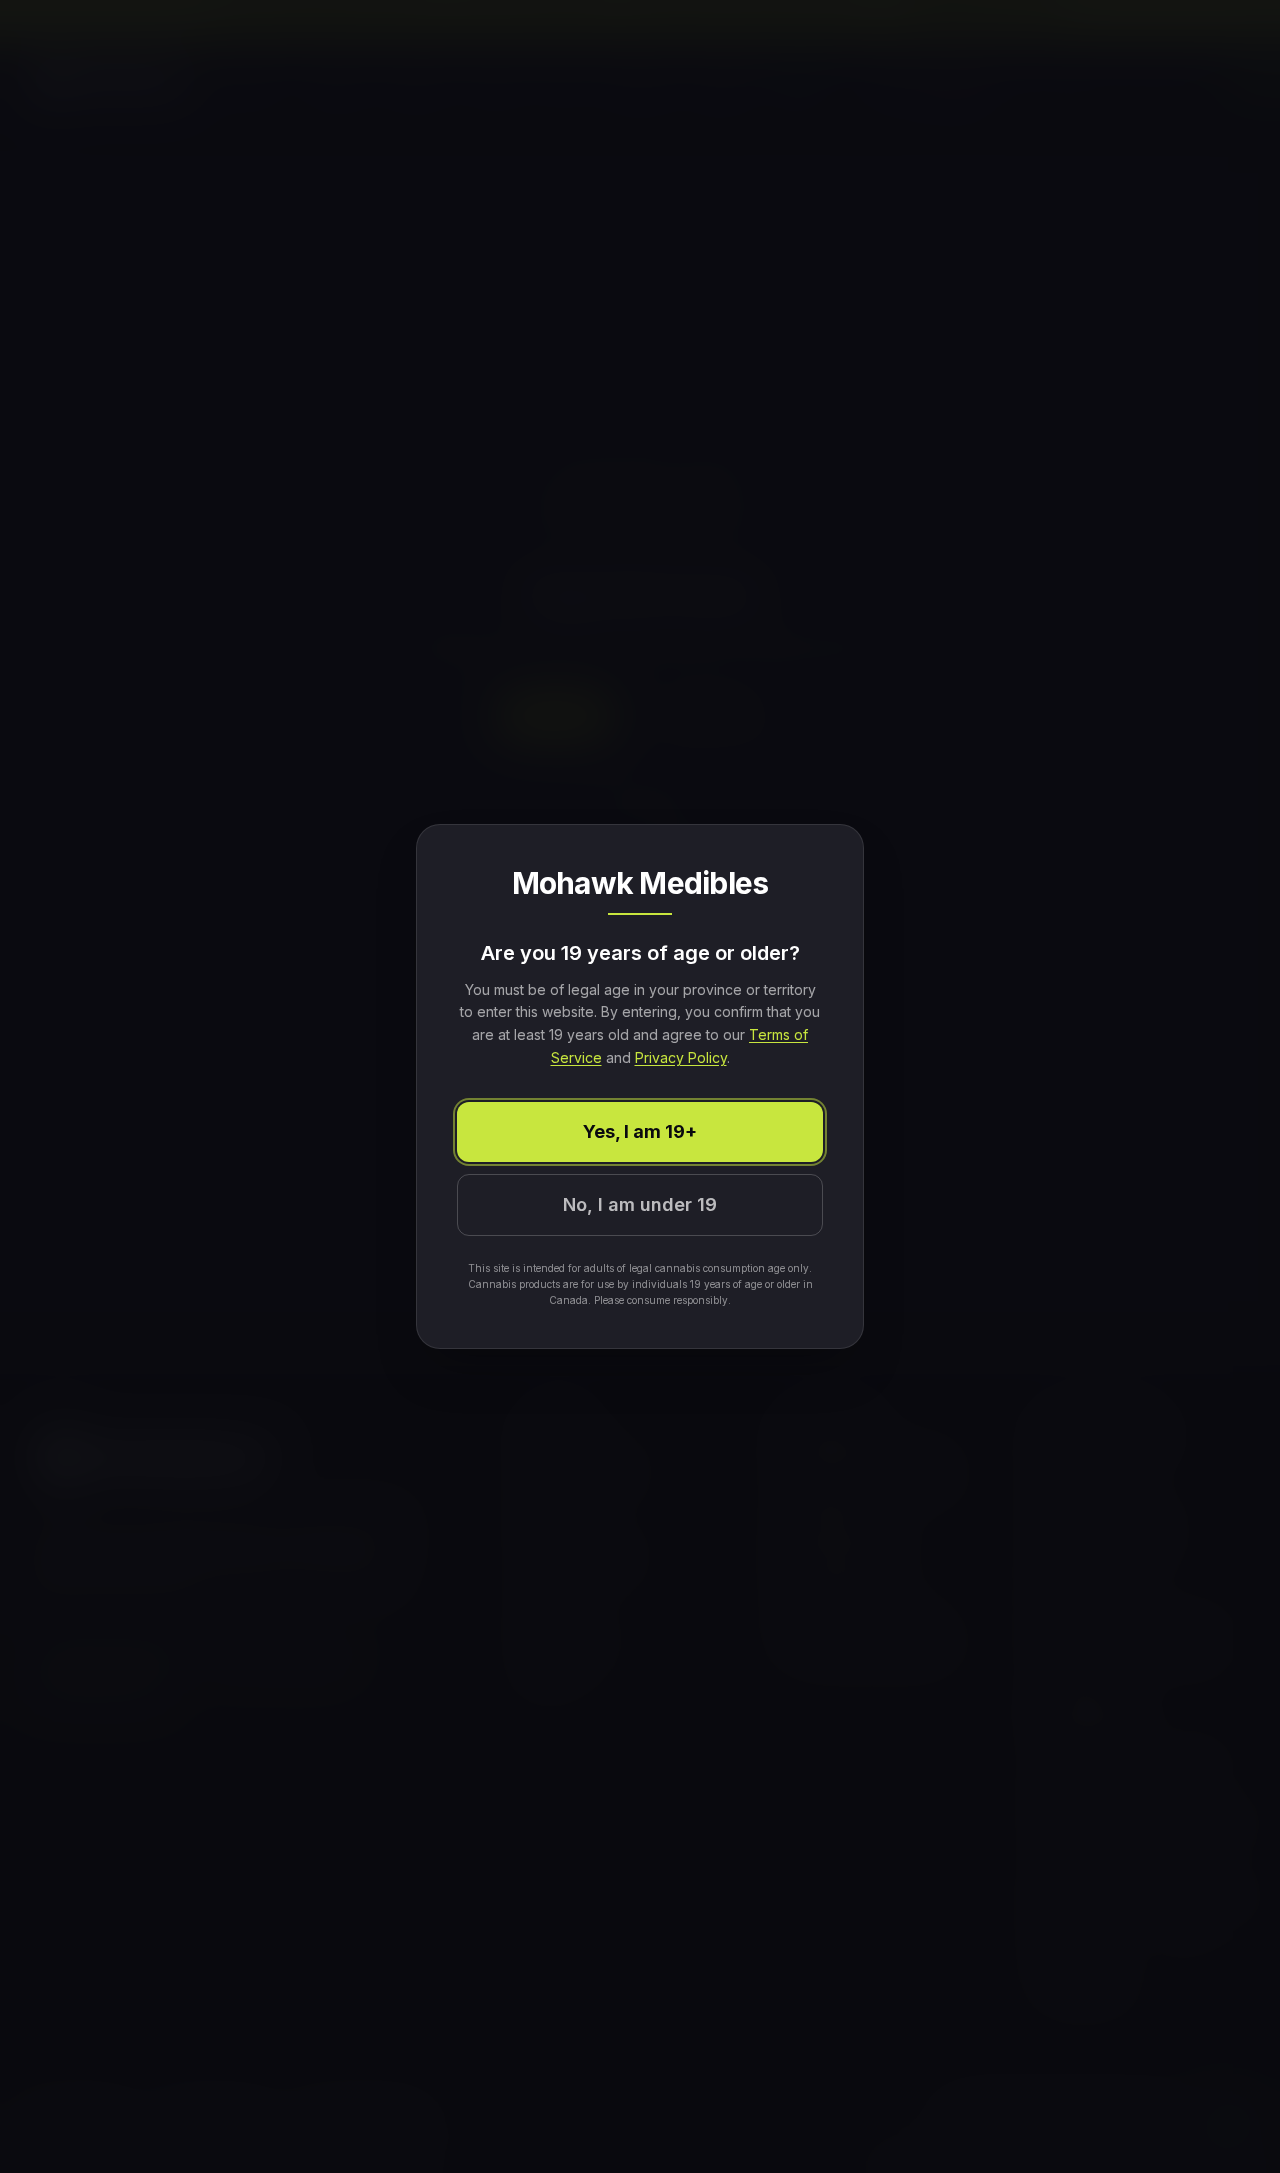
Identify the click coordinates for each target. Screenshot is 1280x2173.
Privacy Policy (681, 1057)
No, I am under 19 (640, 1204)
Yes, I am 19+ (640, 1131)
